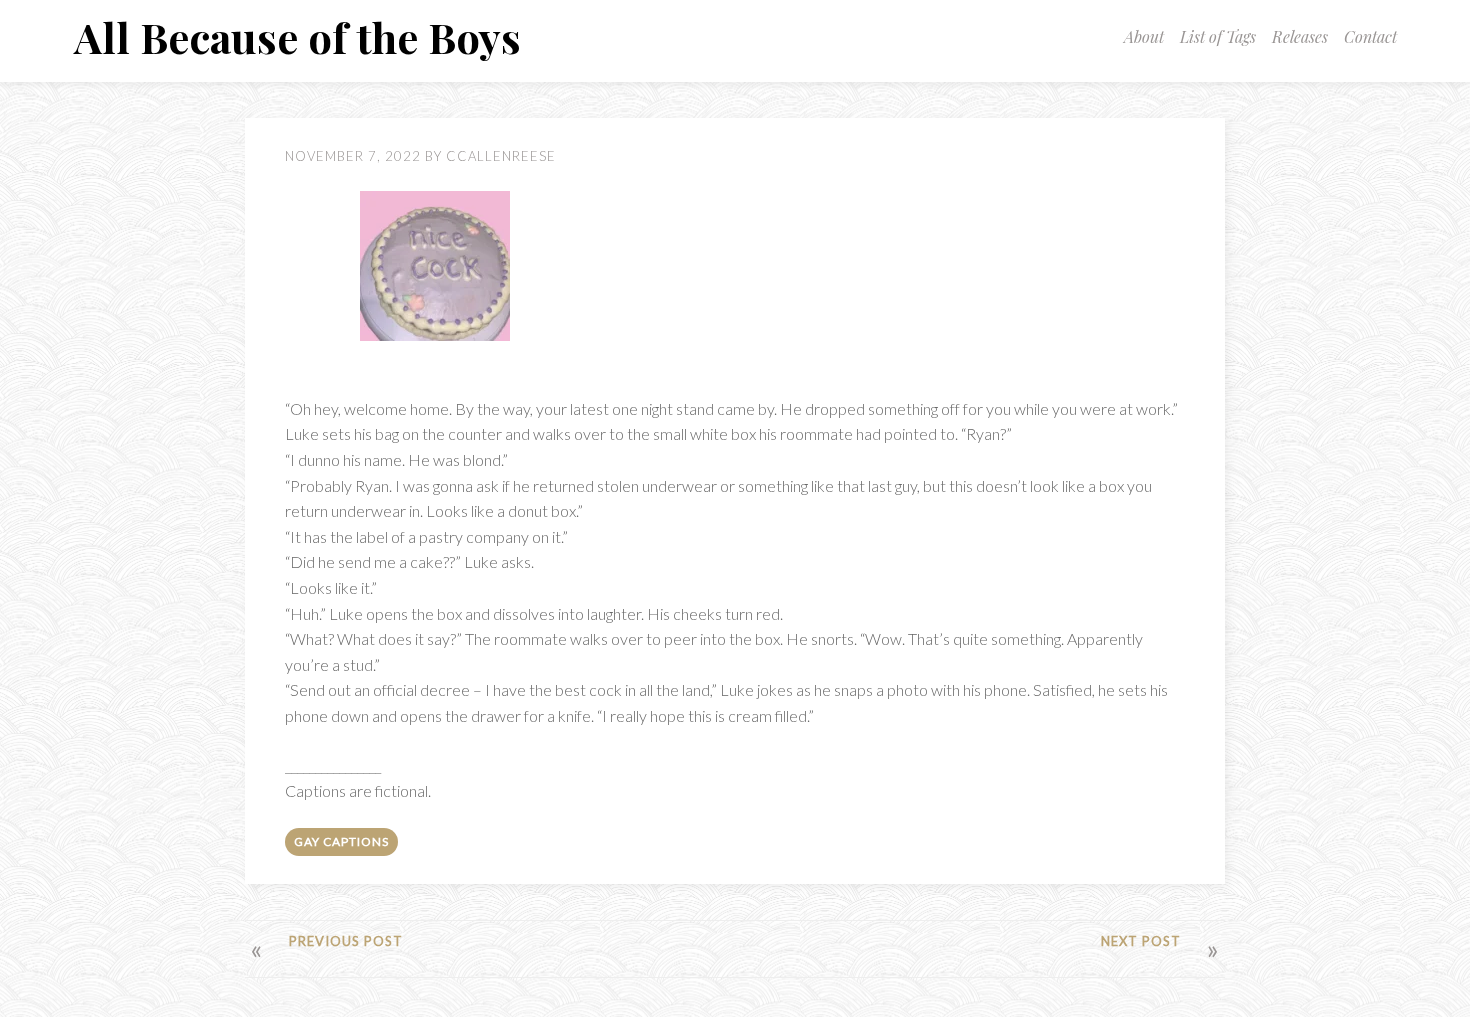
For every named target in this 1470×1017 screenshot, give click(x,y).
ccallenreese (501, 156)
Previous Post (346, 941)
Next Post (1141, 941)
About (1144, 36)
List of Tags (1218, 36)
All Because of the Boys (297, 37)
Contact (1370, 36)
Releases (1300, 36)
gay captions (341, 841)
